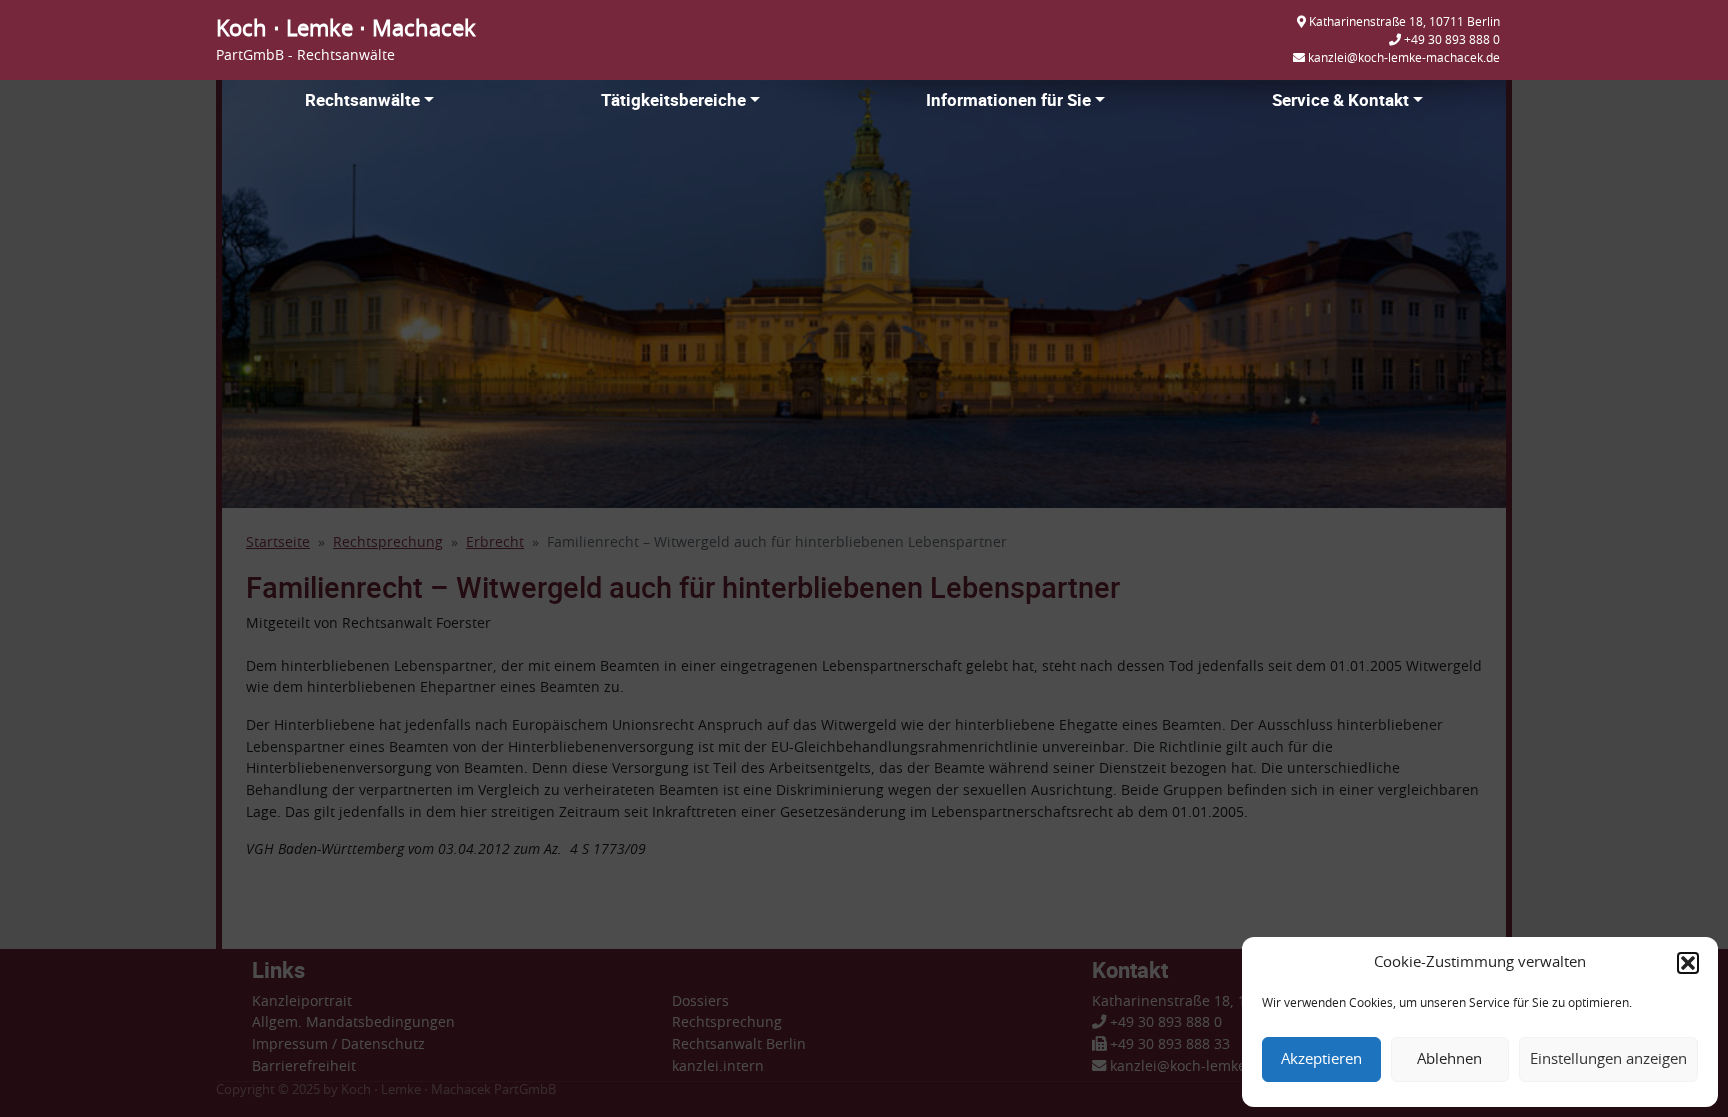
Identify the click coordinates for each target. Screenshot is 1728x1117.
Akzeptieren (1321, 1059)
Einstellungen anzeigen (1608, 1059)
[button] (1688, 963)
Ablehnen (1449, 1059)
